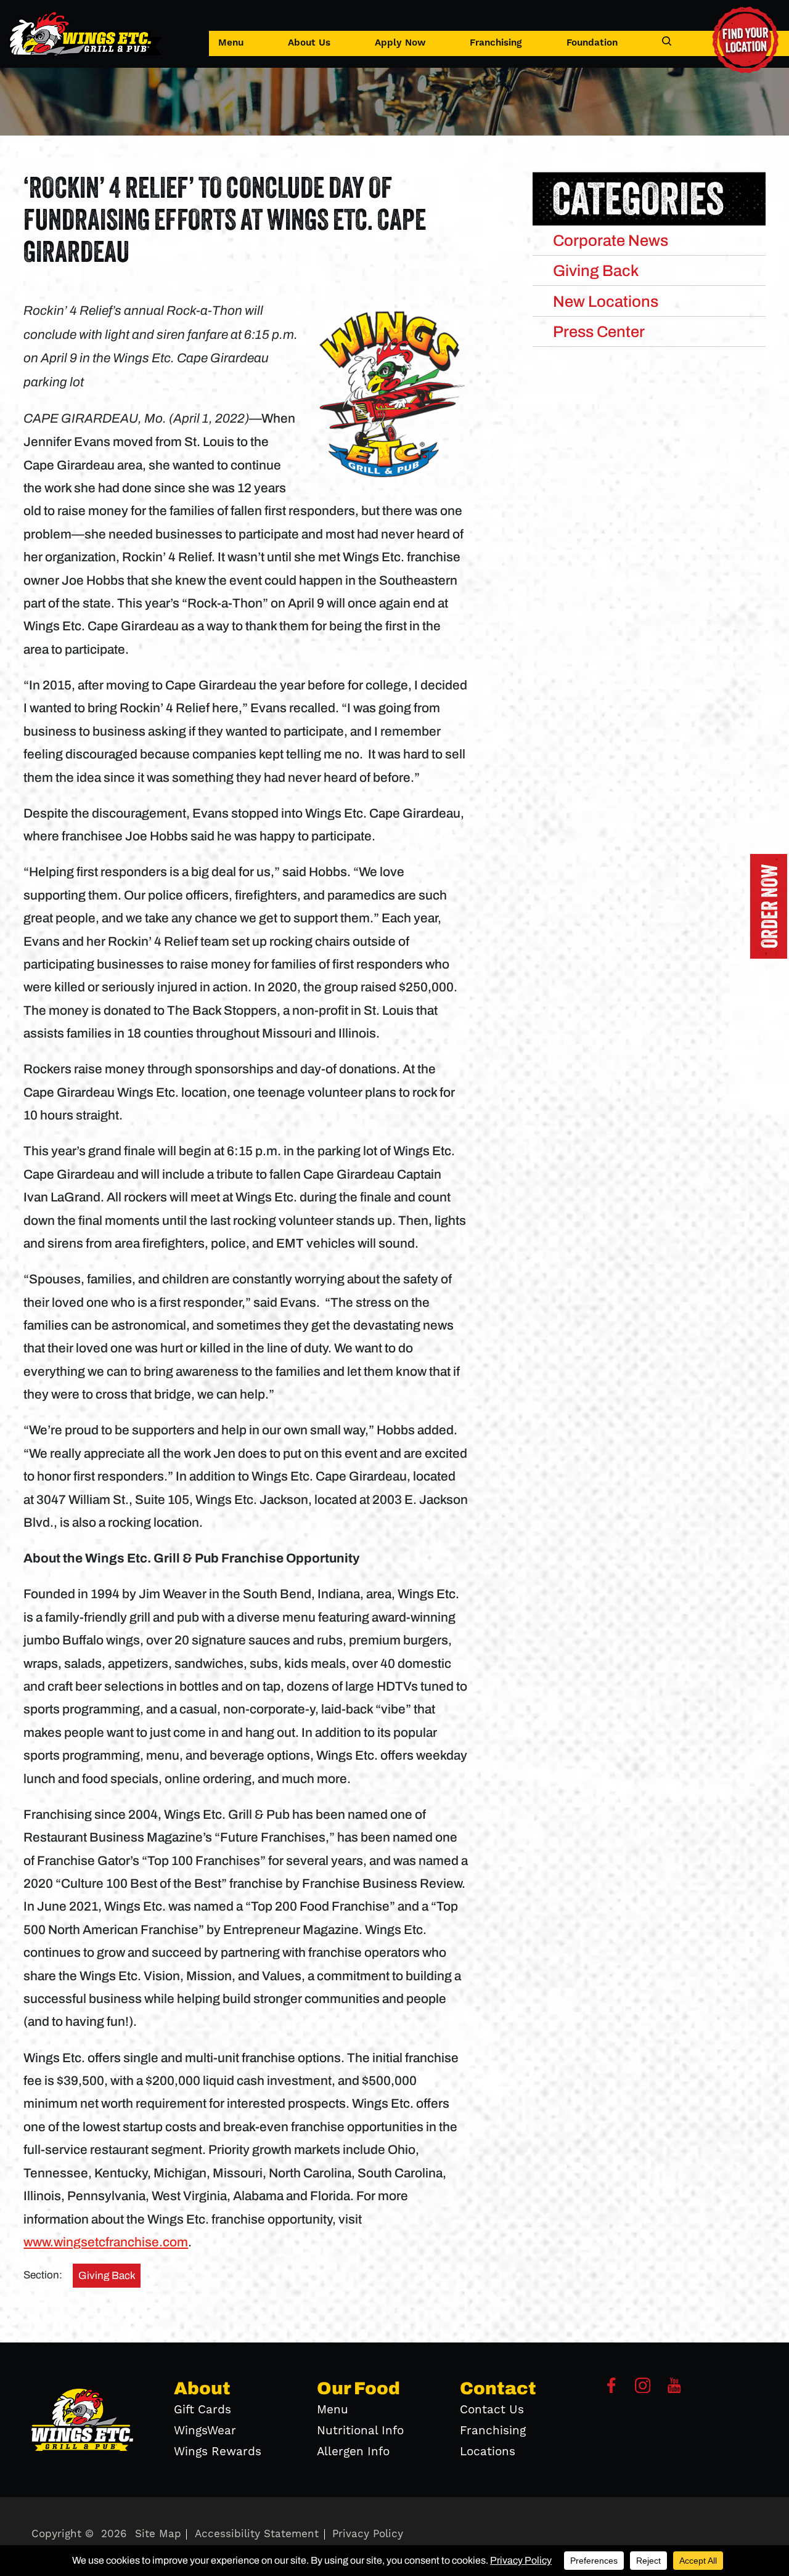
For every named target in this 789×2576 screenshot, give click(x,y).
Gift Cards (202, 2410)
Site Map (158, 2534)
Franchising (496, 43)
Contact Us (492, 2410)
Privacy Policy (368, 2534)
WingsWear (205, 2431)
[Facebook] (611, 2390)
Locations (488, 2452)
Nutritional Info (360, 2431)
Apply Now (400, 43)
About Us (309, 43)
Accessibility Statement (257, 2534)
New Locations (606, 301)
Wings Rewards (218, 2452)
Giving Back (107, 2276)
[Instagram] (643, 2390)
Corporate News (611, 240)
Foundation (592, 43)
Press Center (599, 331)
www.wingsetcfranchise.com (106, 2242)
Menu (231, 43)
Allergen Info (353, 2452)
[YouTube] (674, 2390)
